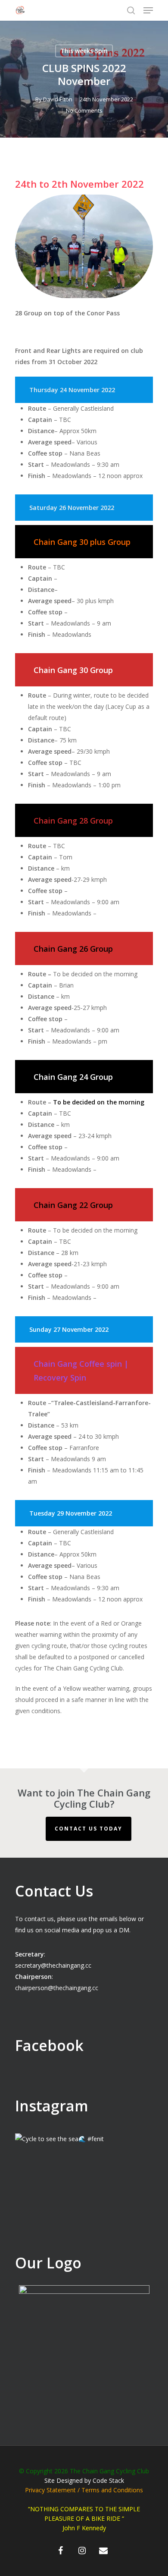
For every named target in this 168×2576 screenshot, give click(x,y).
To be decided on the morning (99, 1102)
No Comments (84, 110)
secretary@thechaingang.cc (53, 1965)
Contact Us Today (89, 1829)
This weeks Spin (84, 51)
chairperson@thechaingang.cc (57, 1988)
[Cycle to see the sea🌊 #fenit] (84, 2202)
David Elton (58, 99)
